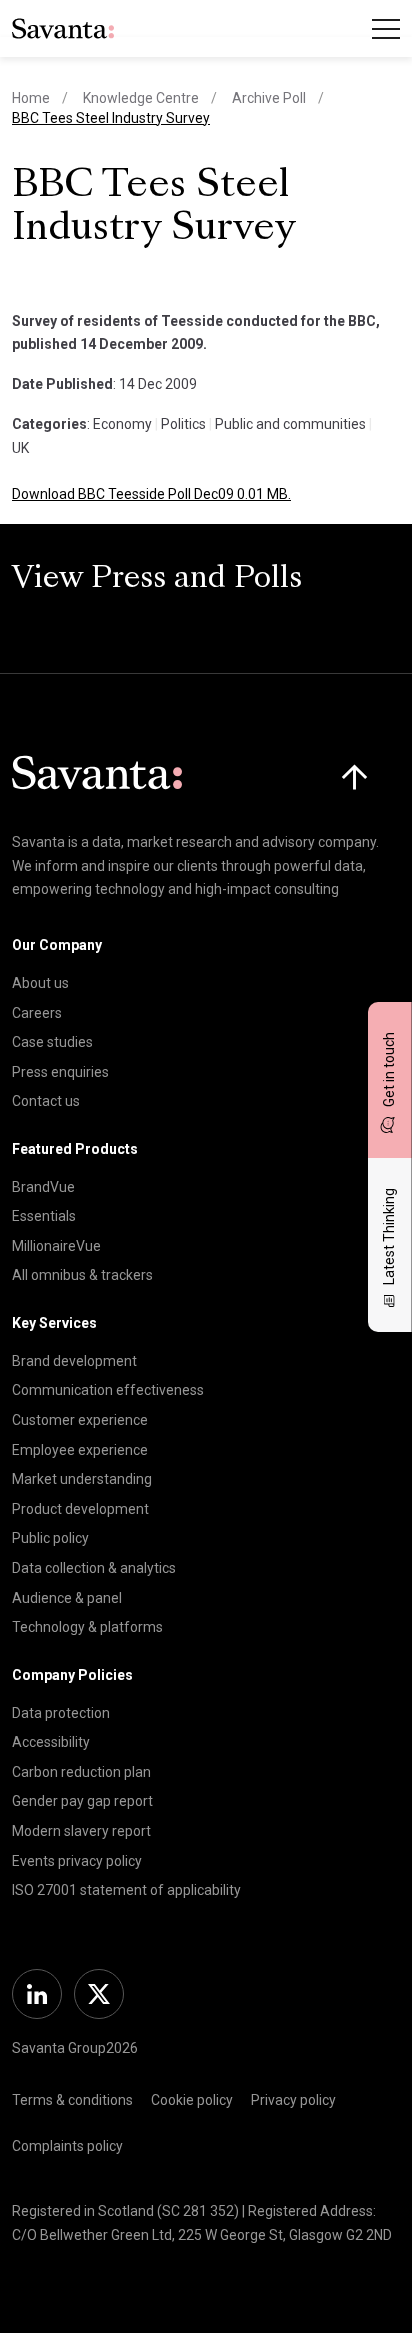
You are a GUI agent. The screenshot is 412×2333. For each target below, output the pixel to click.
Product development (80, 1509)
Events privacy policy (77, 1861)
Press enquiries (60, 1072)
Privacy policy (293, 2100)
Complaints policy (67, 2146)
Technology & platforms (87, 1627)
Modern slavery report (81, 1831)
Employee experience (80, 1450)
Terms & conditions (72, 2100)
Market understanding (82, 1479)
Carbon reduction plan (81, 1772)
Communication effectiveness (108, 1390)
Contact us (46, 1101)
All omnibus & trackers (82, 1275)
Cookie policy (192, 2100)
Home (31, 98)
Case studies (52, 1042)
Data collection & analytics (94, 1568)
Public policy (50, 1538)
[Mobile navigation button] (386, 29)
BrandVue (43, 1187)
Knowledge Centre (141, 98)
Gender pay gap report (82, 1801)
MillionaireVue (56, 1246)
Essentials (44, 1216)
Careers (37, 1013)
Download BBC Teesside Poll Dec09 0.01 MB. (151, 494)
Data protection (61, 1713)
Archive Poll (269, 98)
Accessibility (51, 1742)
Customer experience (80, 1420)
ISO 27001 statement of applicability (126, 1890)
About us (40, 983)
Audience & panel (67, 1598)
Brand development (74, 1361)
